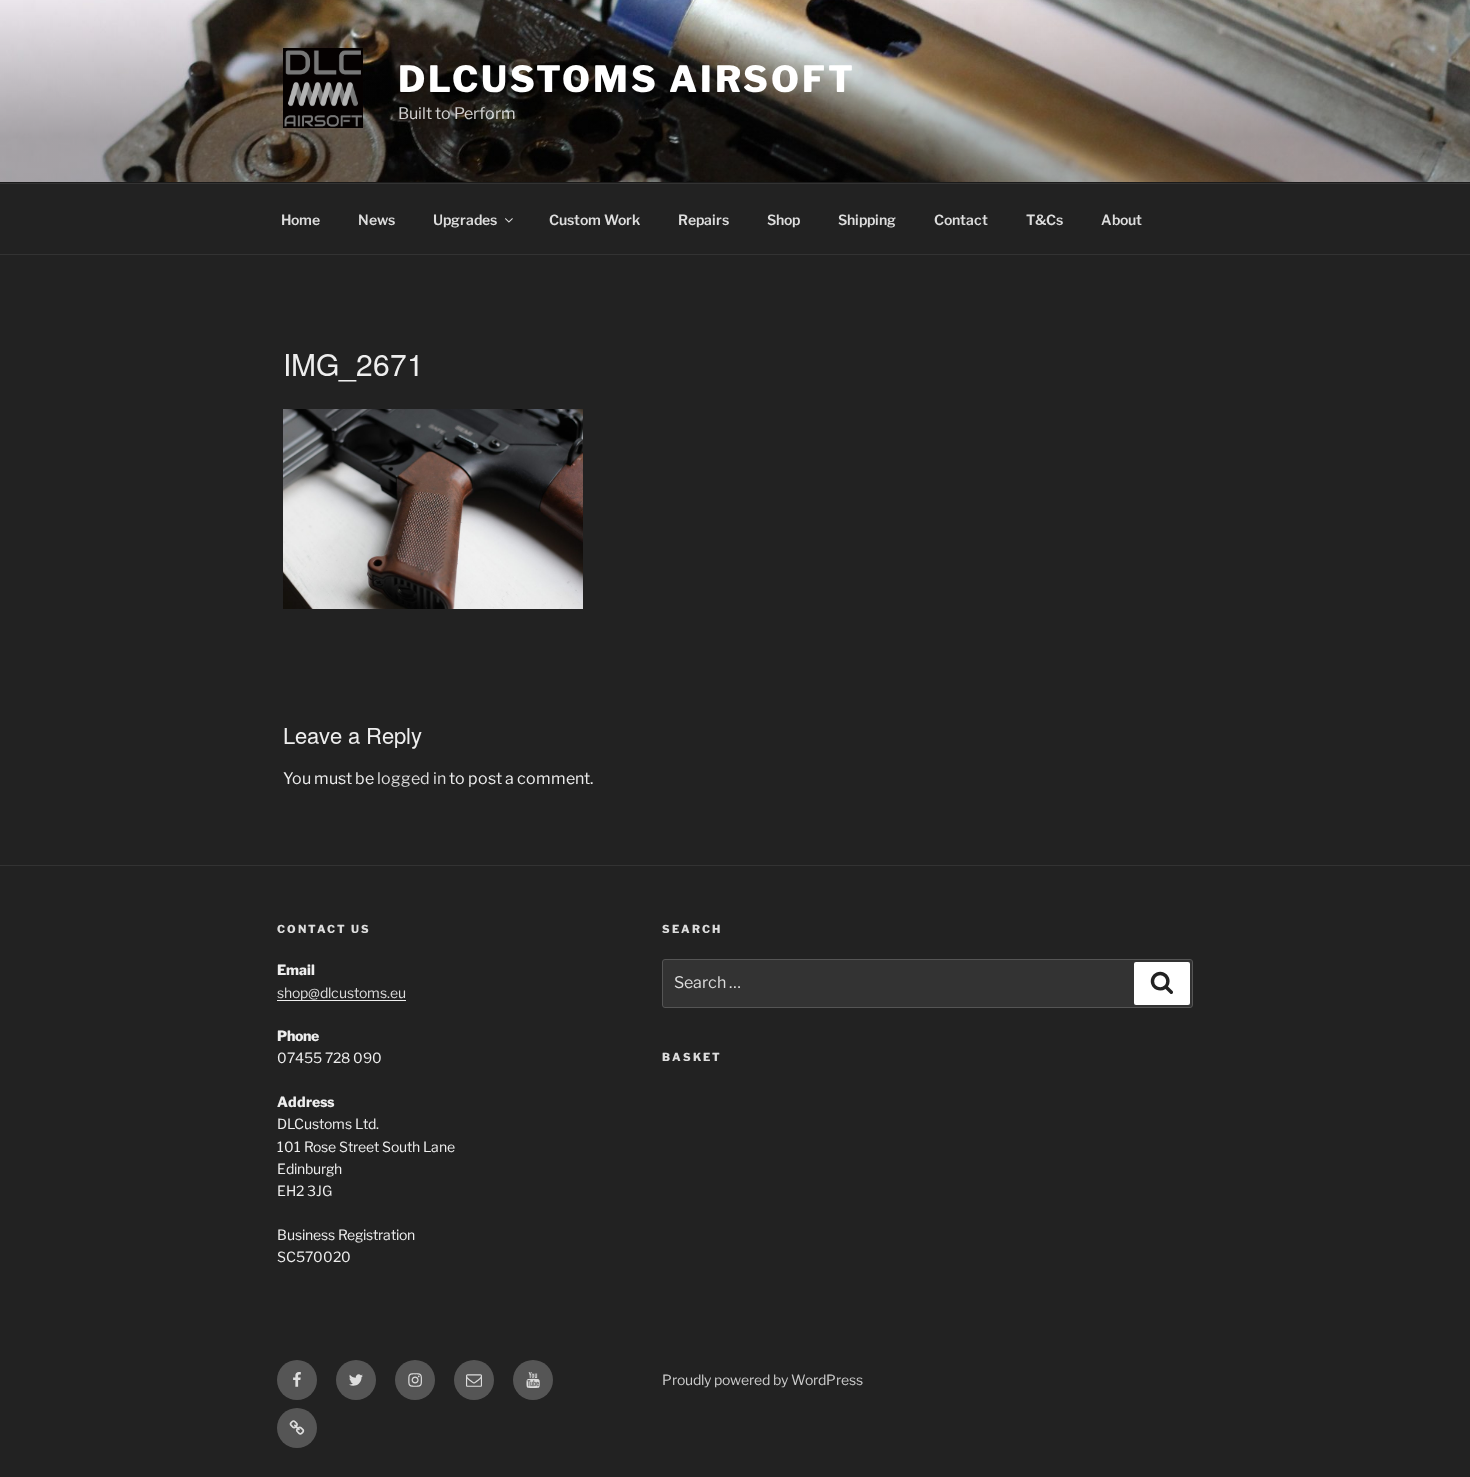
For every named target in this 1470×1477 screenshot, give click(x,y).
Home (300, 219)
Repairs (703, 219)
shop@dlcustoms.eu (341, 992)
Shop (783, 219)
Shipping (867, 219)
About (1121, 219)
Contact (961, 219)
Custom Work (594, 219)
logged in (411, 778)
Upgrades (465, 219)
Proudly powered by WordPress (762, 1379)
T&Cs (1044, 219)
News (376, 219)
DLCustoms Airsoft (627, 79)
